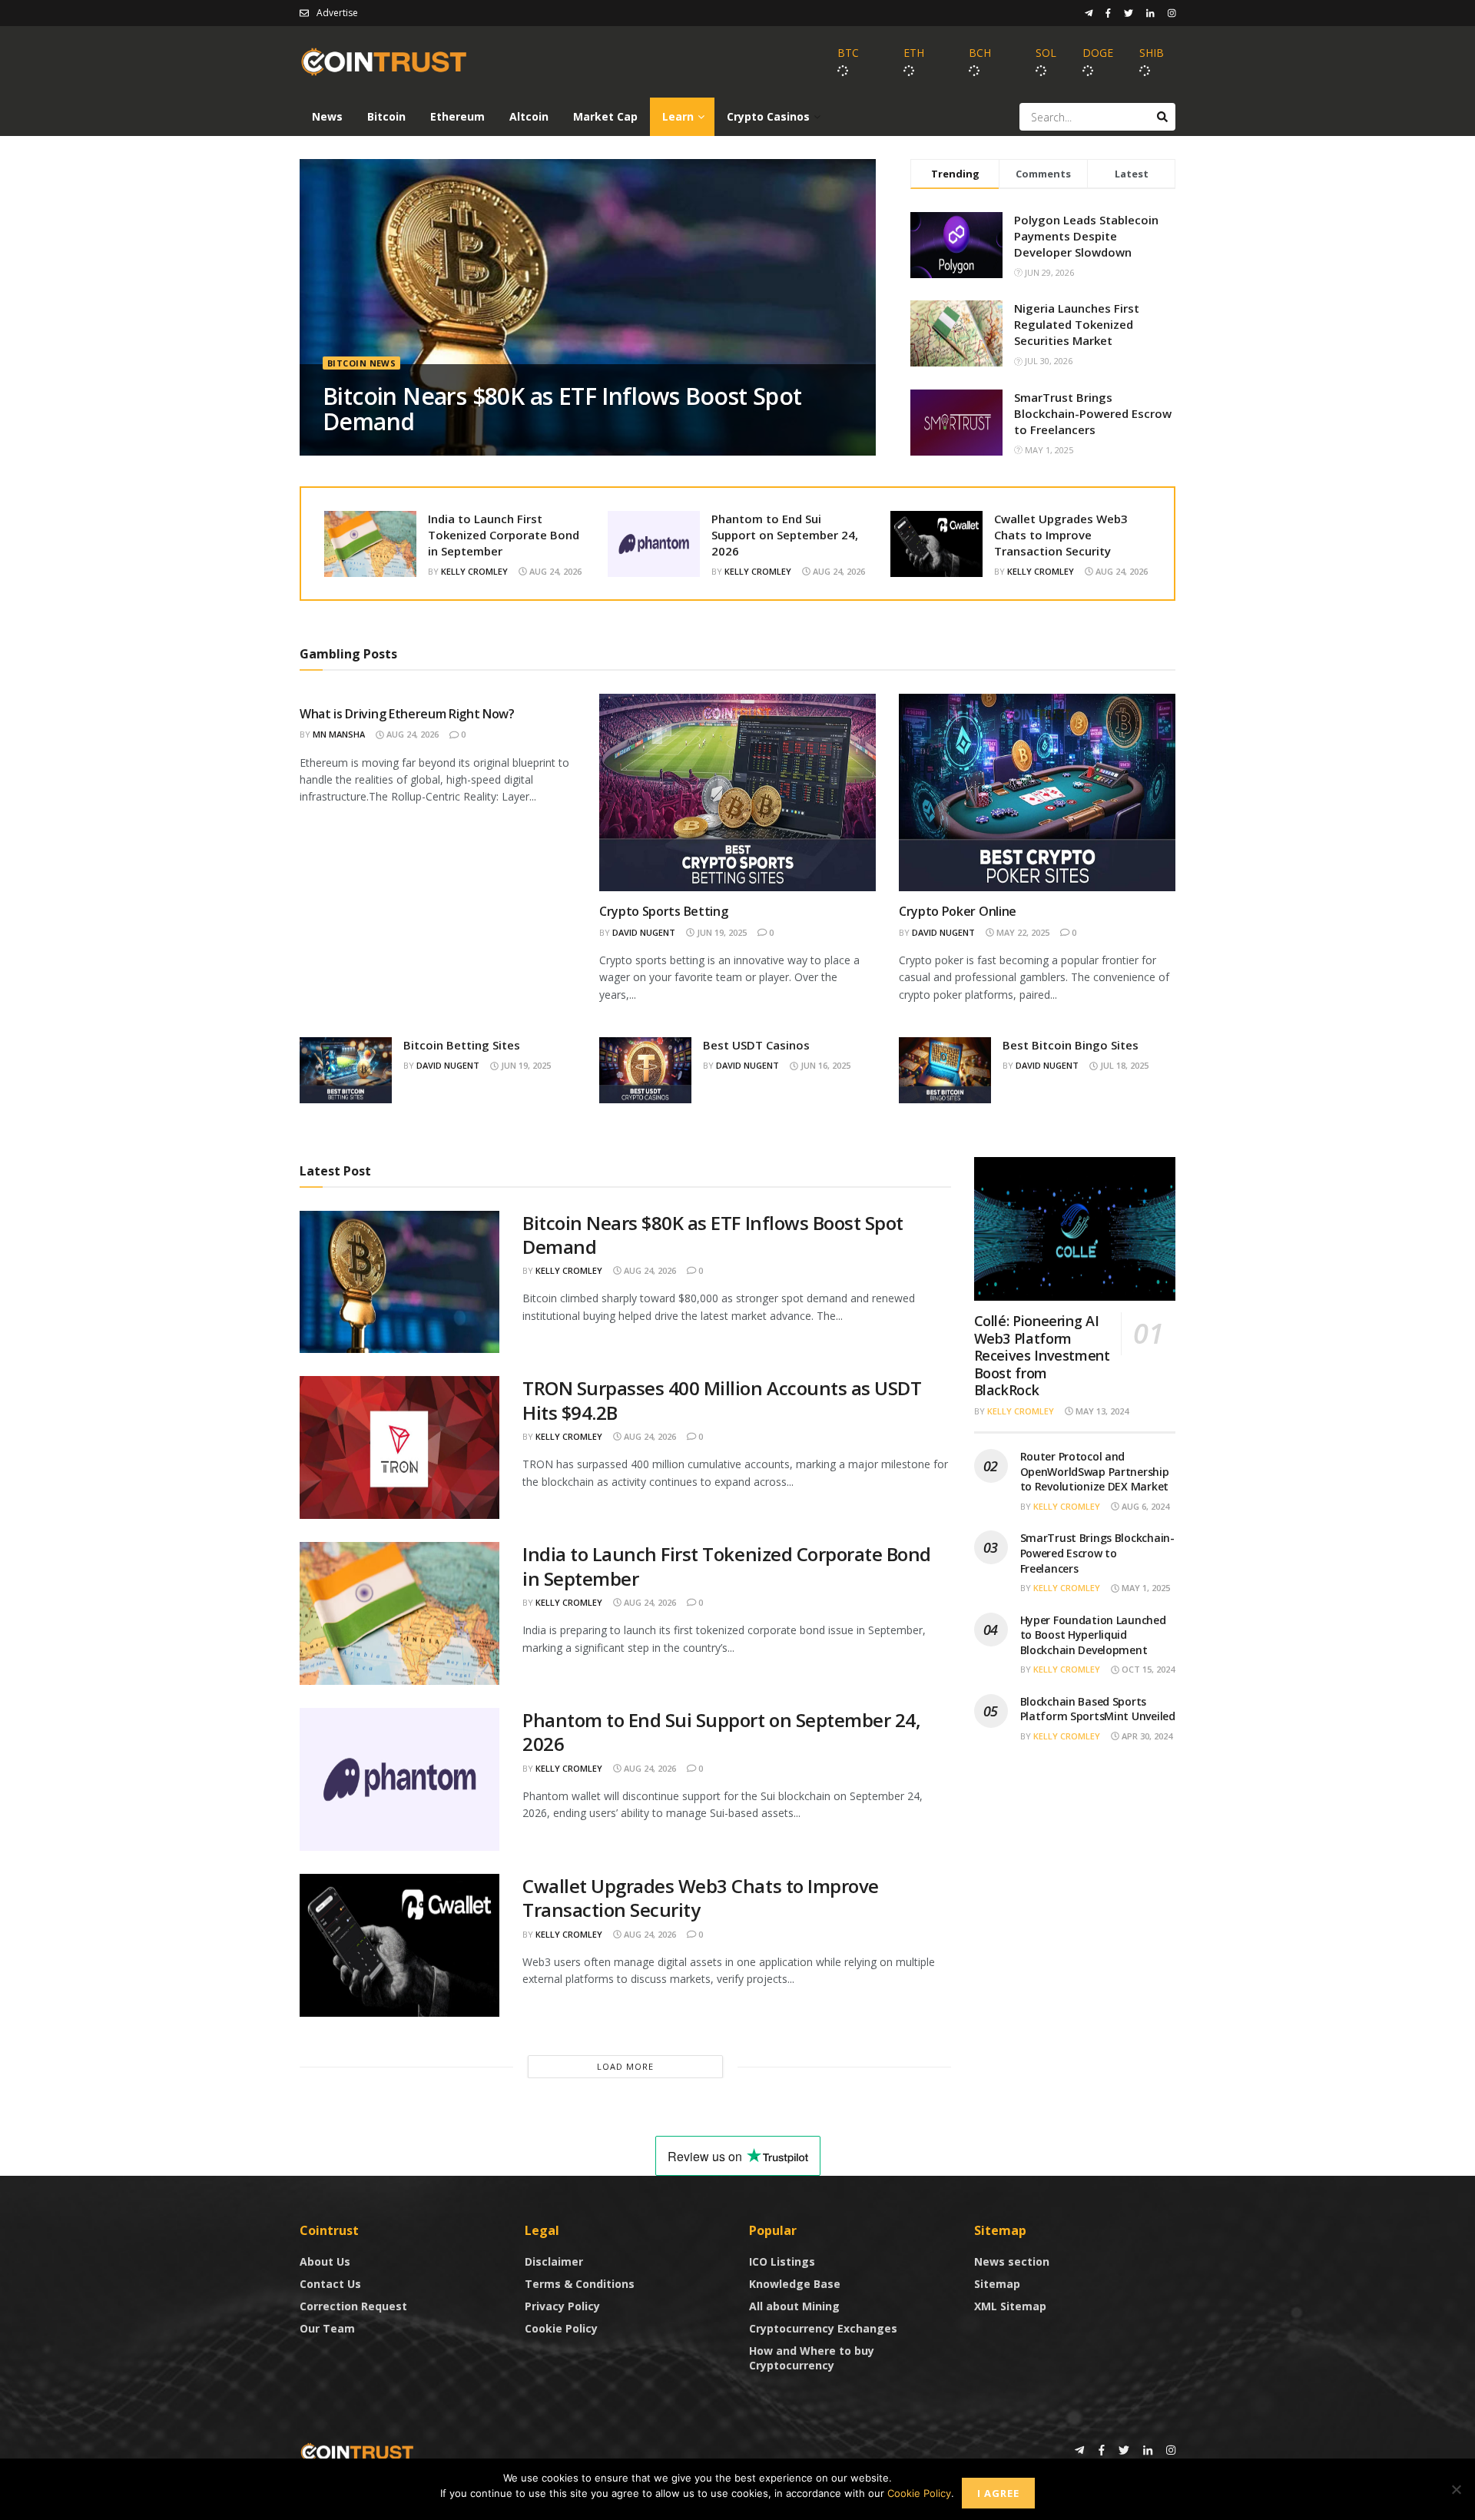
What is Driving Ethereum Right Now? (407, 714)
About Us (325, 2261)
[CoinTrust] (357, 2451)
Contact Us (330, 2284)
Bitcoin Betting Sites (462, 1045)
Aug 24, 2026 (554, 571)
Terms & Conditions (580, 2284)
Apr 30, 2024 (1146, 1736)
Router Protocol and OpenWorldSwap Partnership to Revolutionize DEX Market (1095, 1471)
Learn (678, 116)
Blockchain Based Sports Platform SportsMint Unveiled (1098, 1709)
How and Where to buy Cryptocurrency (812, 2358)
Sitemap (997, 2284)
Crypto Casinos (768, 116)
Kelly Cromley (474, 571)
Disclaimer (554, 2261)
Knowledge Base (795, 2284)
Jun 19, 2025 (721, 932)
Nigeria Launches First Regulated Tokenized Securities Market (1077, 324)
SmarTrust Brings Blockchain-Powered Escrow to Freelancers (1093, 413)
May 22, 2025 (1022, 932)
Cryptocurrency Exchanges (823, 2328)
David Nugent (644, 932)
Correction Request (353, 2306)
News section (1012, 2261)
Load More (625, 2066)
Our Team (327, 2328)
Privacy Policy (562, 2306)
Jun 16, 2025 (824, 1065)
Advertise (337, 13)
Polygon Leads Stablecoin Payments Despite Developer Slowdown (1086, 236)
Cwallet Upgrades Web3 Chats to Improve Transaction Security (1061, 535)
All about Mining (794, 2306)
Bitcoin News (361, 363)
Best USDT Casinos (756, 1045)
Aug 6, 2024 (1144, 1506)
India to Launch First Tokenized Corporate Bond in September (504, 535)
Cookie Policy (561, 2328)
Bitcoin (386, 116)
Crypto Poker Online (958, 911)
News (327, 116)
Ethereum (457, 116)
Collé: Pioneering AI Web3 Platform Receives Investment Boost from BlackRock (1042, 1355)
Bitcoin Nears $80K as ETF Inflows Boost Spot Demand (562, 409)
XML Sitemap (1010, 2306)
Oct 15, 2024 (1147, 1669)
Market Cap (605, 116)
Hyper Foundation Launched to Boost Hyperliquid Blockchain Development (1093, 1635)
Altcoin (529, 116)
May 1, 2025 (1145, 1588)
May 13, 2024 (1101, 1411)
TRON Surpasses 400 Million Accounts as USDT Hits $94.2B (722, 1400)
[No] (1456, 2489)
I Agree (998, 2493)
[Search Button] (1162, 117)
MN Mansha (339, 734)
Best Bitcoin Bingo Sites (1071, 1045)
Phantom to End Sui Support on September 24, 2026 (785, 535)
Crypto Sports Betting (663, 911)
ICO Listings (782, 2261)
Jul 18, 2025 (1123, 1065)
